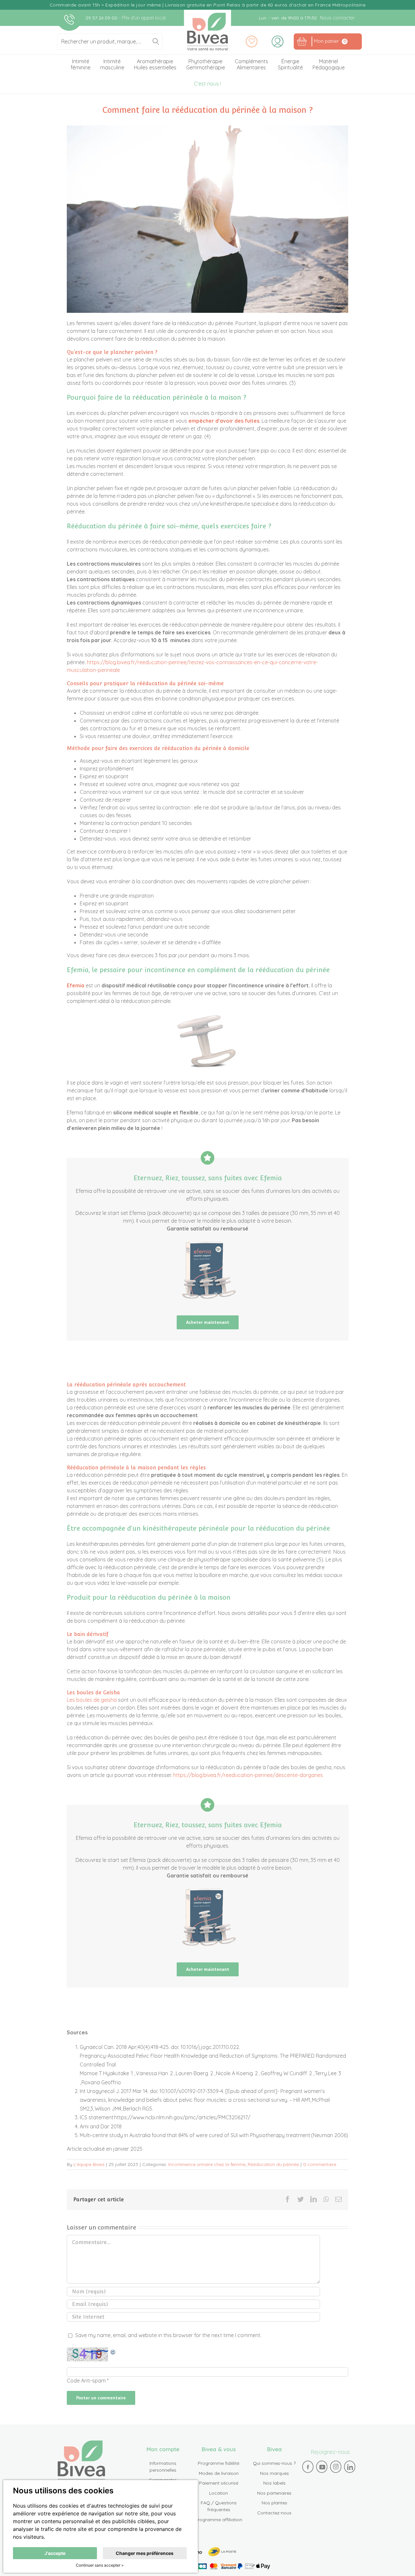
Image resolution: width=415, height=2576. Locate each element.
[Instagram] (336, 2467)
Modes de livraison (219, 2473)
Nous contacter (337, 18)
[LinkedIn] (350, 2467)
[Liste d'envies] (252, 41)
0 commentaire (320, 2164)
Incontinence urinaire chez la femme (207, 2164)
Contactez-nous (274, 2513)
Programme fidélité (219, 2463)
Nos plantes (274, 2503)
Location (219, 2493)
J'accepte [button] (55, 2553)
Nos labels (274, 2483)
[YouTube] (322, 2467)
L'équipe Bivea (89, 2164)
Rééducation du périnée (273, 2164)
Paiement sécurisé (219, 2483)
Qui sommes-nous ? (274, 2463)
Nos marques (274, 2473)
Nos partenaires (274, 2493)
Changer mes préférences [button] (145, 2553)
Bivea (208, 32)
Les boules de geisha (92, 1700)
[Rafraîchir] (113, 2351)
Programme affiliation (219, 2520)
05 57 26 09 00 (102, 18)
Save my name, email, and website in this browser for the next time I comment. (168, 2335)
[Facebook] (308, 2467)
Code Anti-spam (86, 2381)
